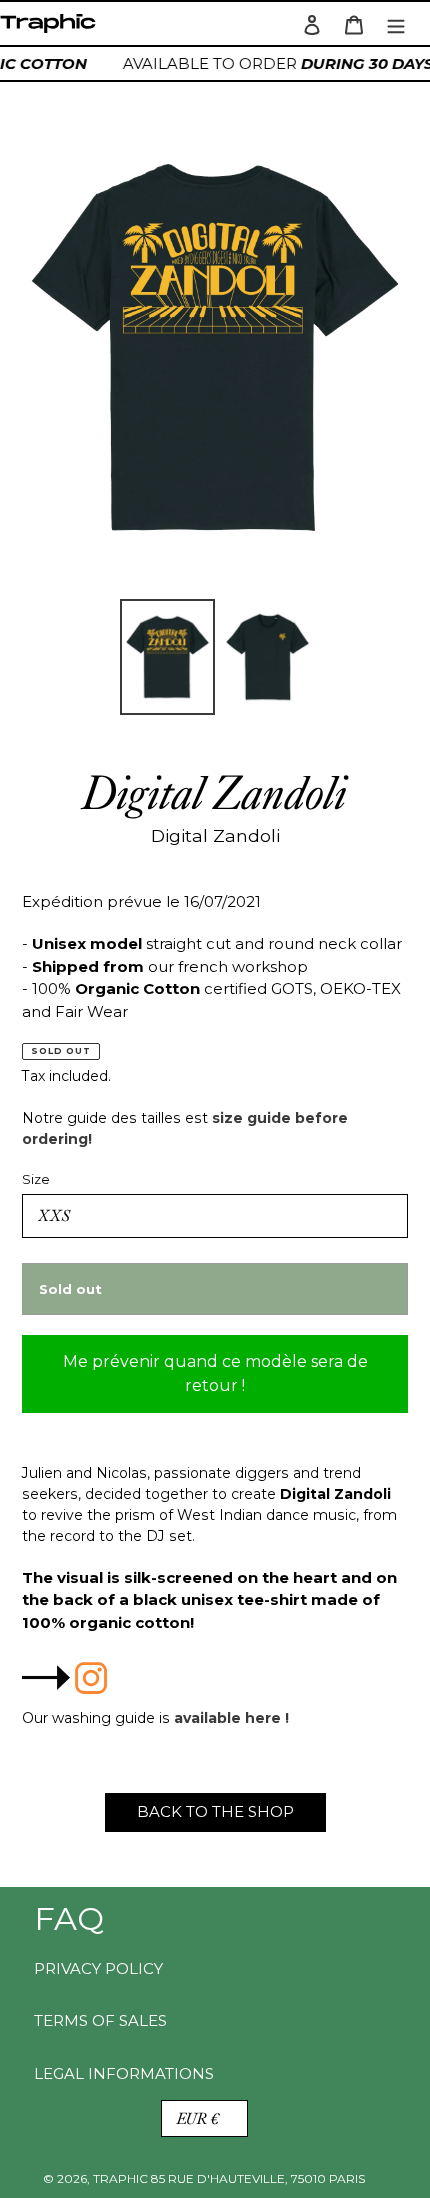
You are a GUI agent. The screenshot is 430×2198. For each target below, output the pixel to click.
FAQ (69, 1918)
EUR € (198, 2118)
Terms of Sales (100, 2020)
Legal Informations (124, 2073)
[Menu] (396, 23)
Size (36, 1179)
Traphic (52, 28)
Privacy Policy (98, 1968)
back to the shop (215, 1811)
